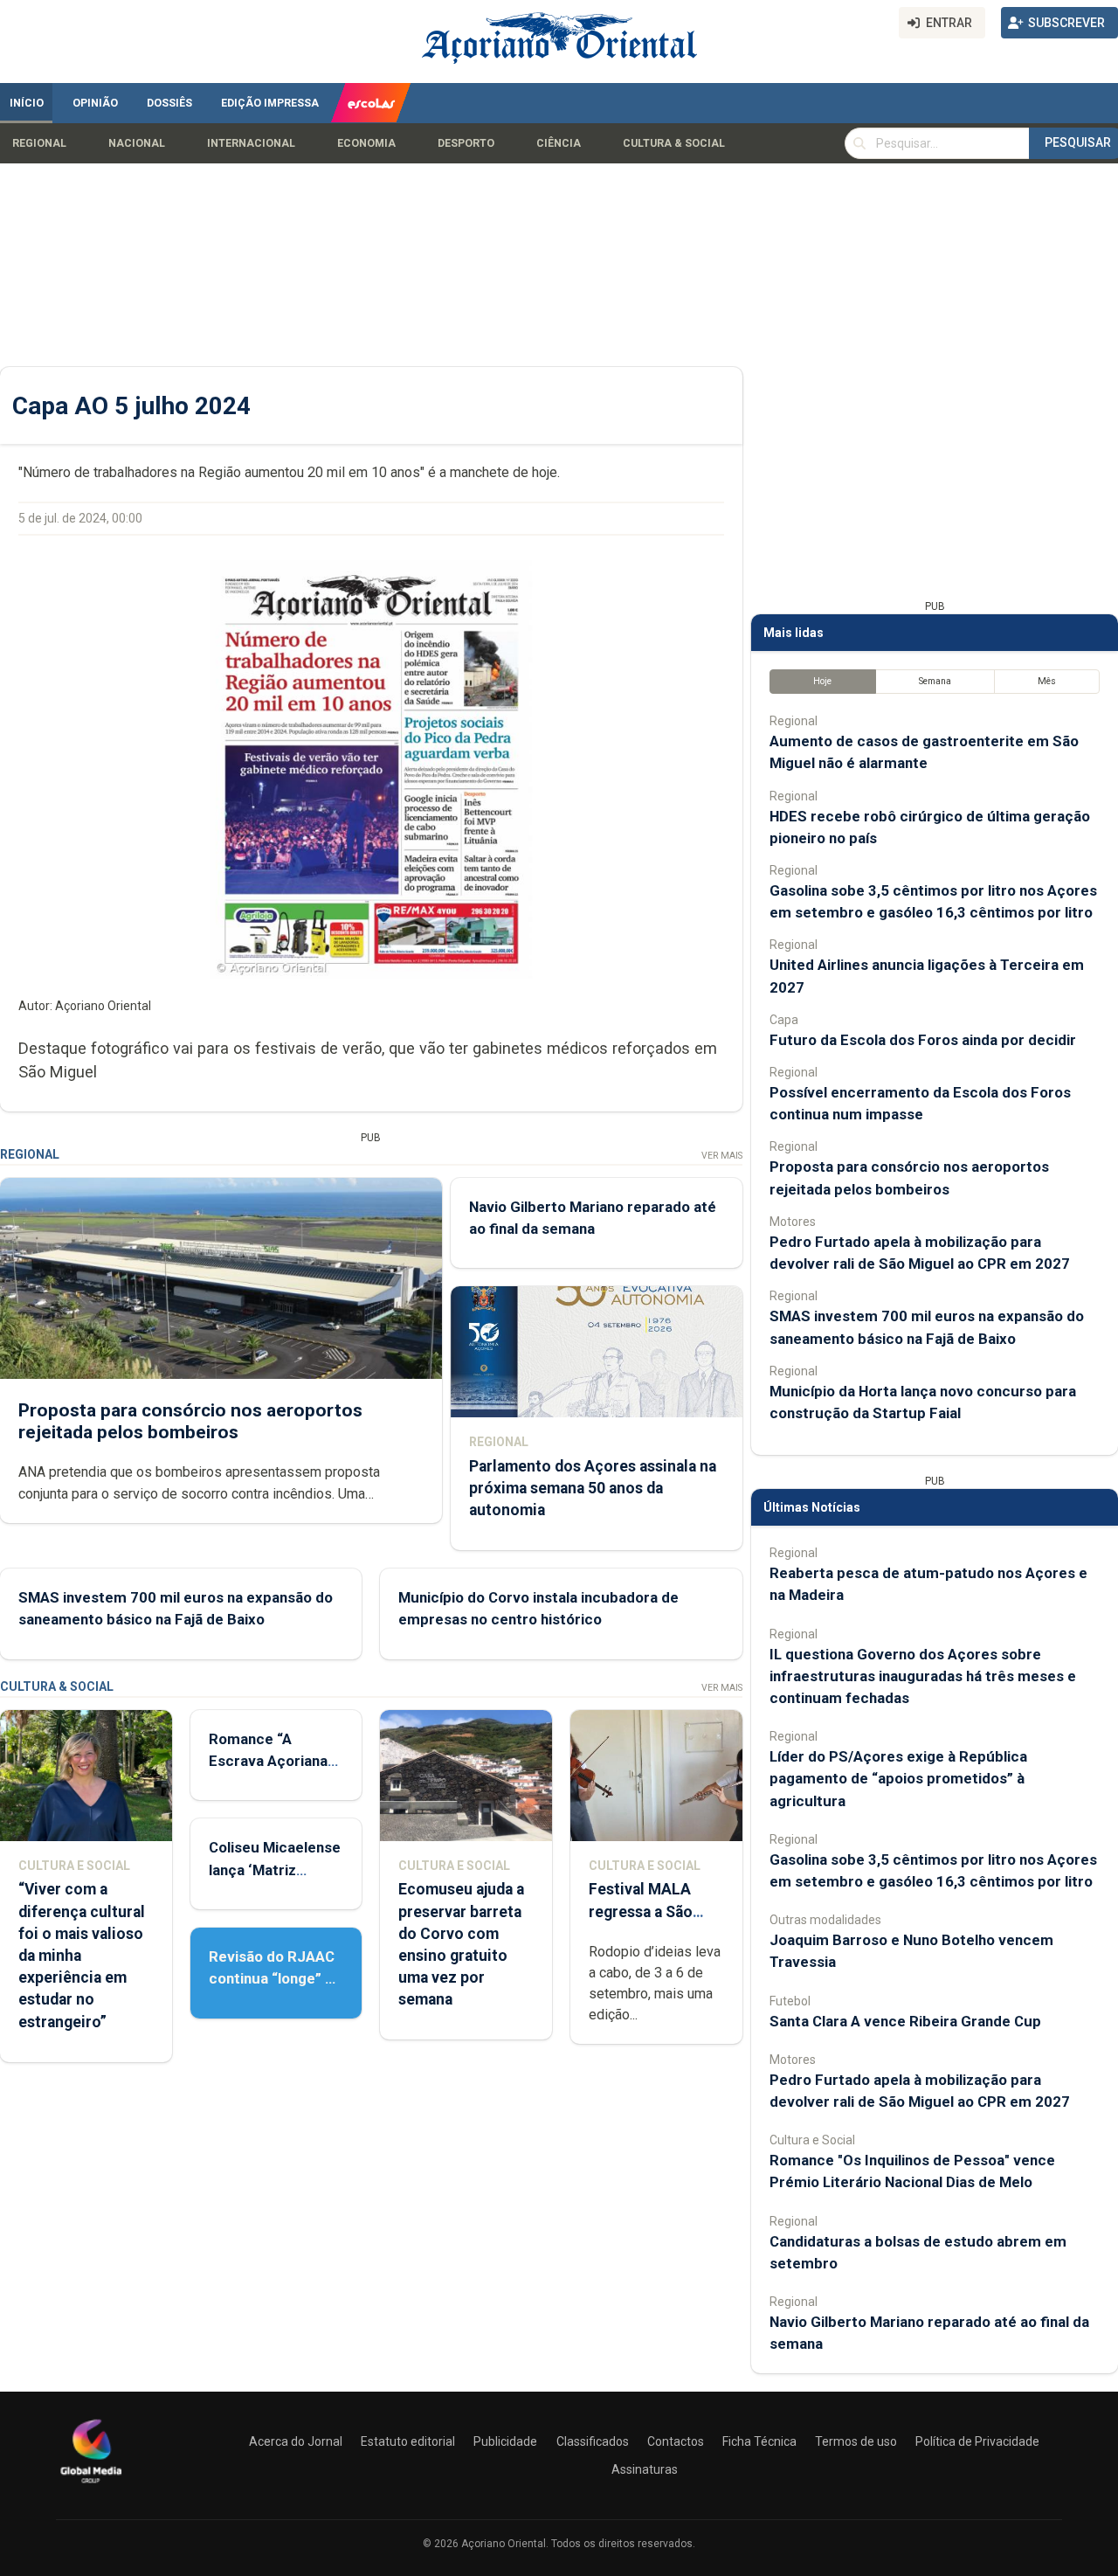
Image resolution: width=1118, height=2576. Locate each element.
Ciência (559, 143)
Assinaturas (645, 2469)
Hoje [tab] (822, 681)
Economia (366, 143)
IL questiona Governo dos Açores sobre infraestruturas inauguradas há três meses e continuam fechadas (923, 1676)
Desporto (466, 143)
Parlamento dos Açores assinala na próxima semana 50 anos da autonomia (593, 1488)
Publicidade (505, 2441)
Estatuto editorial (408, 2441)
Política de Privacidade (977, 2441)
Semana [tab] (935, 681)
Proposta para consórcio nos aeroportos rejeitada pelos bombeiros (190, 1421)
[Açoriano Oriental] (91, 2485)
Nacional (137, 143)
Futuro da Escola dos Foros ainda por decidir (923, 1040)
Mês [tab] (1047, 681)
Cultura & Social (674, 143)
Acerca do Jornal (296, 2441)
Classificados (593, 2441)
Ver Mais (722, 1156)
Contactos (676, 2441)
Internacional (251, 143)
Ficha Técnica (759, 2441)
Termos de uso (856, 2441)
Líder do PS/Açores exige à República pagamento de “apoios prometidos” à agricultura (898, 1778)
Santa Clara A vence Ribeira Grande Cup (905, 2021)
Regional (39, 143)
